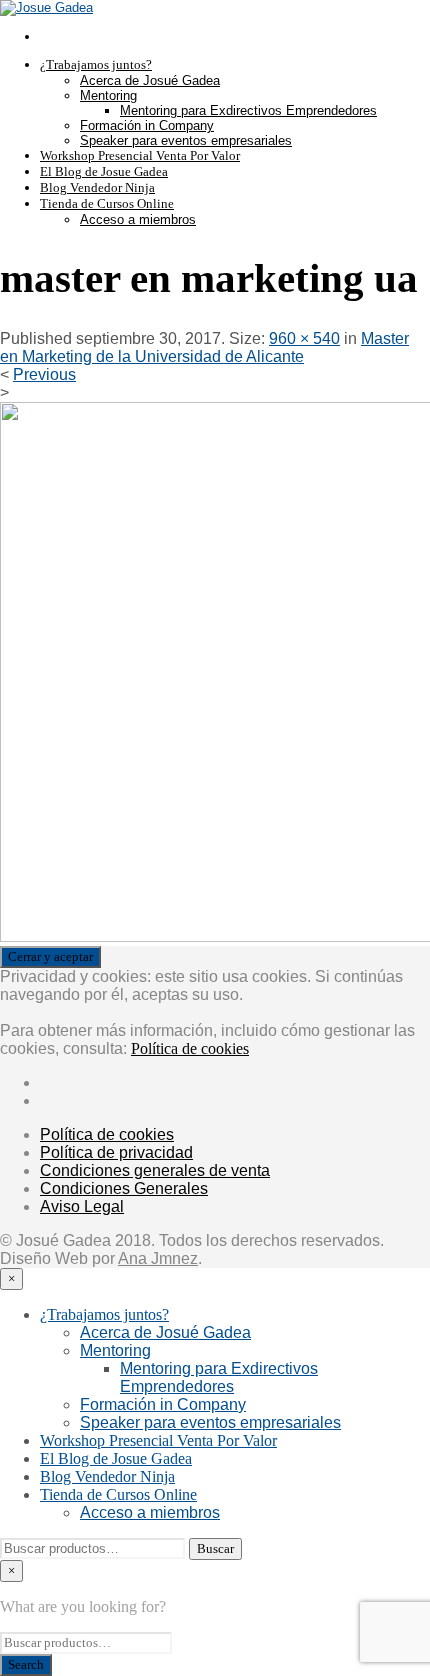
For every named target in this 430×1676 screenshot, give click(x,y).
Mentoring (108, 95)
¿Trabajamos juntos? (96, 64)
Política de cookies (190, 1048)
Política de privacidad (116, 1152)
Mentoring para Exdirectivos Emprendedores (248, 110)
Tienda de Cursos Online (107, 203)
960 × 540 (304, 338)
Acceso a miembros (138, 219)
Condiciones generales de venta (155, 1170)
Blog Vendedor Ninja (97, 187)
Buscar (215, 1548)
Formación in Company (147, 125)
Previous (44, 374)
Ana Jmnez (158, 1258)
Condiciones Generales (124, 1188)
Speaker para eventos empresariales (186, 140)
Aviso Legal (82, 1206)
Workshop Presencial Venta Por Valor (140, 155)
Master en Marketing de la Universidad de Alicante (204, 347)
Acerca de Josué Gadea (150, 80)
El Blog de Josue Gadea (104, 171)
